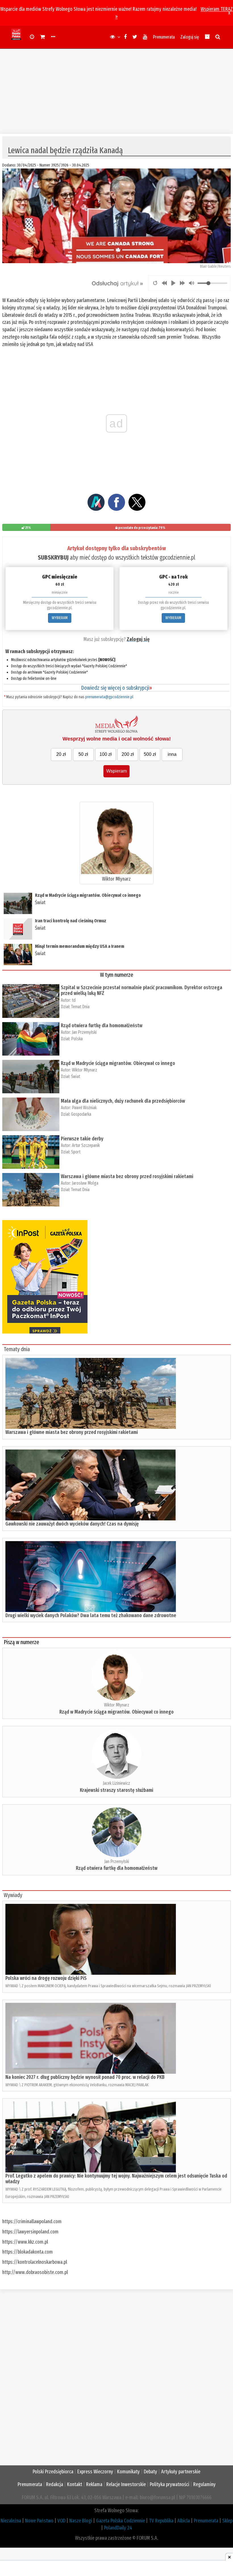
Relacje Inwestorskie (126, 2484)
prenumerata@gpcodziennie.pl (109, 697)
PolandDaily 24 (118, 2528)
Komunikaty (128, 2472)
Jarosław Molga (85, 1183)
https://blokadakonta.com (28, 2252)
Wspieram (116, 771)
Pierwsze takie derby (82, 1139)
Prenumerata (164, 37)
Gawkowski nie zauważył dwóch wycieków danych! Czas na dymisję (72, 1524)
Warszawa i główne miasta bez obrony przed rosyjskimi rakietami (127, 1176)
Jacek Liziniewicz (116, 1783)
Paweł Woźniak (84, 1108)
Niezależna (11, 2521)
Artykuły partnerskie (181, 2472)
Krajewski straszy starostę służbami (116, 1790)
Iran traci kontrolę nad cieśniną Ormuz (71, 921)
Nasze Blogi (81, 2521)
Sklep (227, 2521)
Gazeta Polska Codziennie (120, 2521)
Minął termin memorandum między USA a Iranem (80, 946)
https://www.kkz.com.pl (25, 2242)
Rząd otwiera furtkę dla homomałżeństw (102, 1026)
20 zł (61, 754)
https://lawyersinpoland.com (30, 2232)
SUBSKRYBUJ (53, 557)
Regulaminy (204, 2484)
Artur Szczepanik (86, 1145)
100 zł (106, 754)
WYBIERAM (60, 618)
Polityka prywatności (169, 2484)
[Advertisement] (116, 88)
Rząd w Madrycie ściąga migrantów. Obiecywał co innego (88, 895)
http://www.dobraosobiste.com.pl (35, 2272)
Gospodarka (81, 1114)
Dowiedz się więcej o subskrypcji (116, 688)
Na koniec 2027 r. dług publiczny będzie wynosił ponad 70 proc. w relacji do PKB (85, 2077)
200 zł (128, 754)
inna (172, 754)
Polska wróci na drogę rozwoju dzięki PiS (46, 1978)
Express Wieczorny (95, 2472)
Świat (40, 902)
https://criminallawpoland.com (32, 2221)
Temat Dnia (80, 1007)
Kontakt (75, 2484)
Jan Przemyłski (84, 1032)
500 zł (150, 754)
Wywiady (13, 1895)
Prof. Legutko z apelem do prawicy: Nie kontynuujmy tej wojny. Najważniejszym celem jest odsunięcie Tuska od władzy (116, 2179)
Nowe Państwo (39, 2521)
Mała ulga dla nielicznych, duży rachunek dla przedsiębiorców (123, 1101)
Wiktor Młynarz (116, 879)
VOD (61, 2521)
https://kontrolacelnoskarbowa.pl (35, 2262)
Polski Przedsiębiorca (53, 2472)
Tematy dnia (17, 1349)
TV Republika (161, 2521)
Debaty (150, 2472)
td (74, 1000)
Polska (77, 1039)
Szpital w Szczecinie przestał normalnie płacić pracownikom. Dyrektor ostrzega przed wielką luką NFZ (142, 990)
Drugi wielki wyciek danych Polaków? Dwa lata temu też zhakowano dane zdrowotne (91, 1615)
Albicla (184, 2521)
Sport (76, 1152)
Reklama (94, 2484)
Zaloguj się (190, 37)
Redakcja (55, 2484)
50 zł (83, 754)
